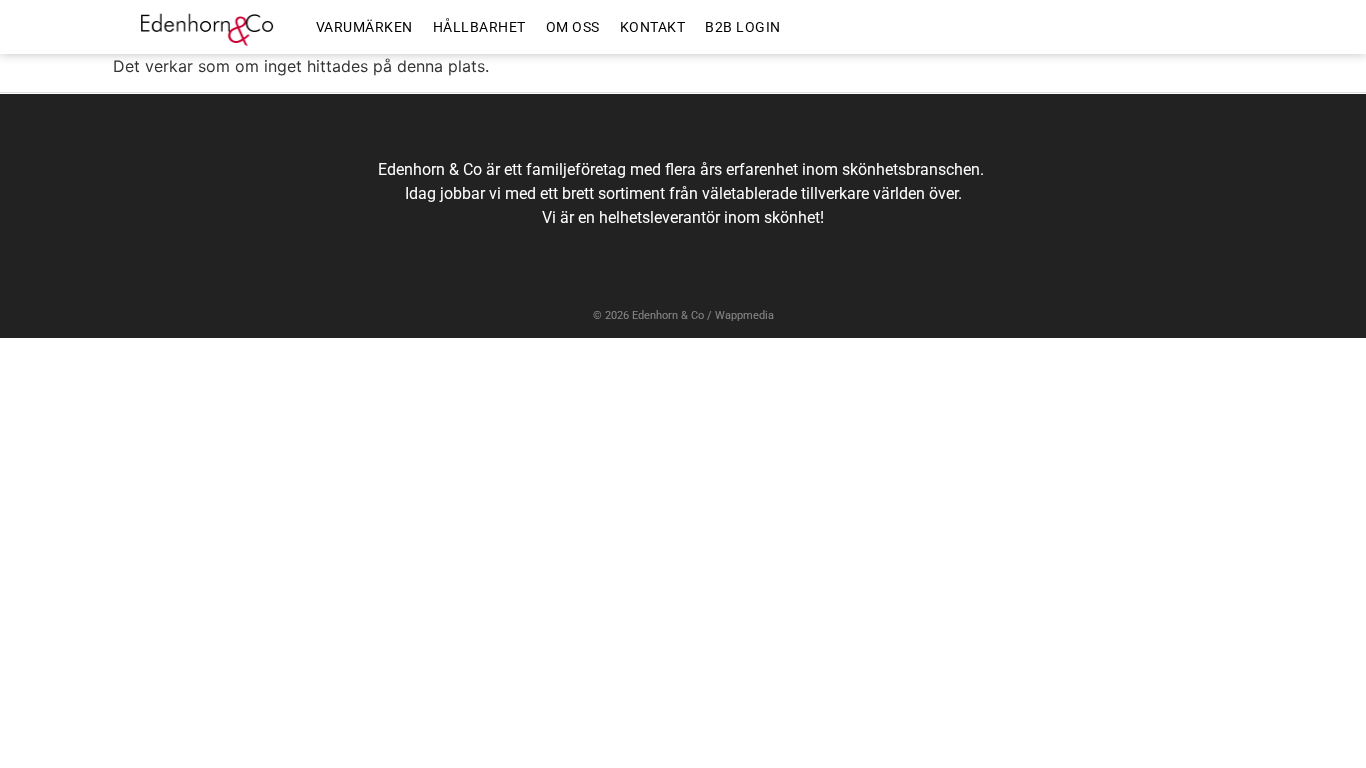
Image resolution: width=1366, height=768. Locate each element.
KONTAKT (653, 27)
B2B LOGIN (743, 27)
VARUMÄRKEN (364, 27)
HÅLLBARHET (479, 27)
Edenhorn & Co (668, 315)
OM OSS (573, 27)
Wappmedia (744, 315)
